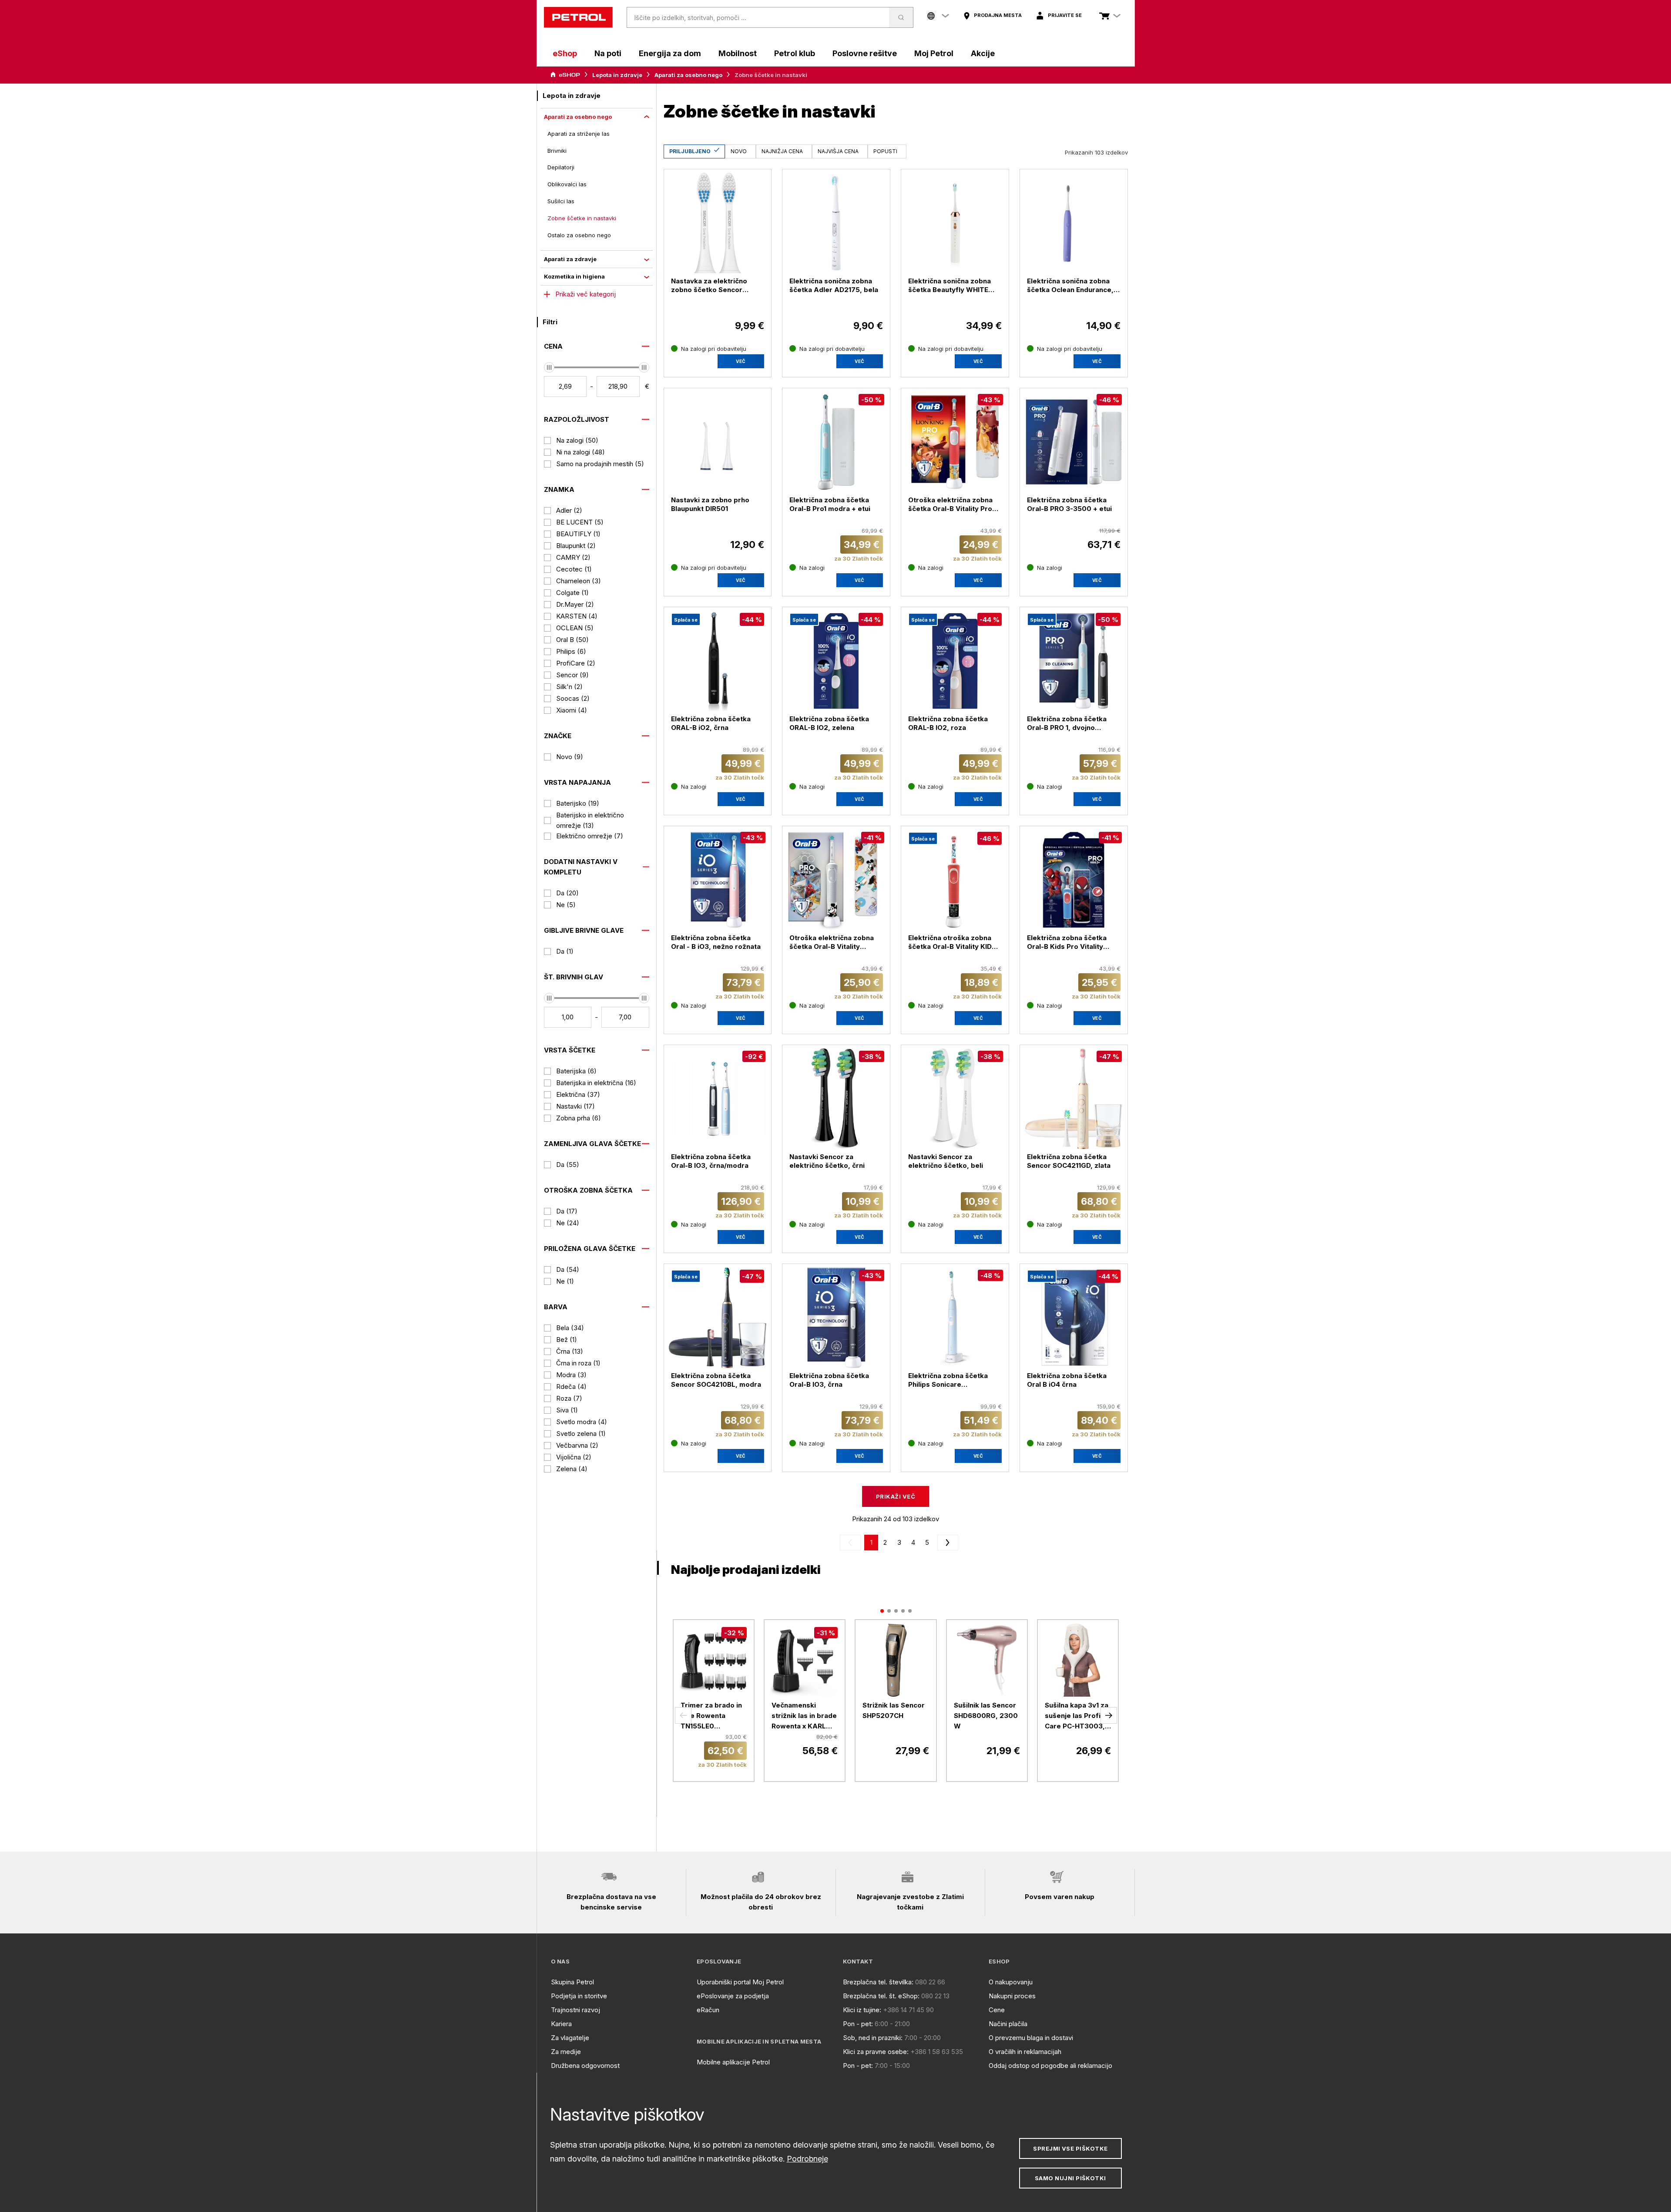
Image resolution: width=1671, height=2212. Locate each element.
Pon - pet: (858, 2024)
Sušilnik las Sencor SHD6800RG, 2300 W (986, 1716)
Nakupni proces (1012, 1996)
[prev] (852, 1543)
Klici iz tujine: (862, 2010)
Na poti (608, 53)
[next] (946, 1543)
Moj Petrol (934, 53)
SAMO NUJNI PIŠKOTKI (1070, 2178)
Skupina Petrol (572, 1982)
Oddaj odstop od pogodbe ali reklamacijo (1050, 2066)
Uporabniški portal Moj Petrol (740, 1982)
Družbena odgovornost (585, 2066)
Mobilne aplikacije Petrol (733, 2062)
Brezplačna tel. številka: (878, 1982)
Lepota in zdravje (617, 75)
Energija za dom (670, 53)
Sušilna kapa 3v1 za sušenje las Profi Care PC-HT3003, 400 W (1077, 1716)
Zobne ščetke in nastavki (582, 218)
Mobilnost (738, 53)
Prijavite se (1065, 15)
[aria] (565, 75)
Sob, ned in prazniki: (873, 2038)
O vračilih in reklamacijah (1025, 2052)
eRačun (708, 2010)
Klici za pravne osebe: (876, 2052)
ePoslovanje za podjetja (733, 1996)
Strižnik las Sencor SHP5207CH (894, 1710)
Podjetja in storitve (579, 1996)
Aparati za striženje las (579, 134)
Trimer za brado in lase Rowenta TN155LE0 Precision (711, 1716)
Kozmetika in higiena (574, 276)
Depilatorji (561, 167)
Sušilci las (561, 201)
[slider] (549, 367)
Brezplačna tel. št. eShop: (881, 1996)
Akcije (983, 53)
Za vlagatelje (570, 2038)
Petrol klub (795, 53)
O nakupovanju (1011, 1982)
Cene (997, 2010)
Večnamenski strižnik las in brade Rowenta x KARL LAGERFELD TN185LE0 (804, 1716)
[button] (683, 1715)
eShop (565, 53)
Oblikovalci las (567, 184)
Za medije (566, 2052)
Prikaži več (896, 1496)
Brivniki (557, 151)
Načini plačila (1008, 2024)
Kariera (561, 2024)
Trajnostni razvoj (575, 2010)
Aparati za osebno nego (688, 75)
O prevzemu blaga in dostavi (1031, 2038)
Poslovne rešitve (865, 53)
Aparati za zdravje (570, 259)
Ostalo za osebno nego (579, 235)
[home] (578, 17)
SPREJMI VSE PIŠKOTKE (1070, 2148)
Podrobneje (807, 2159)
